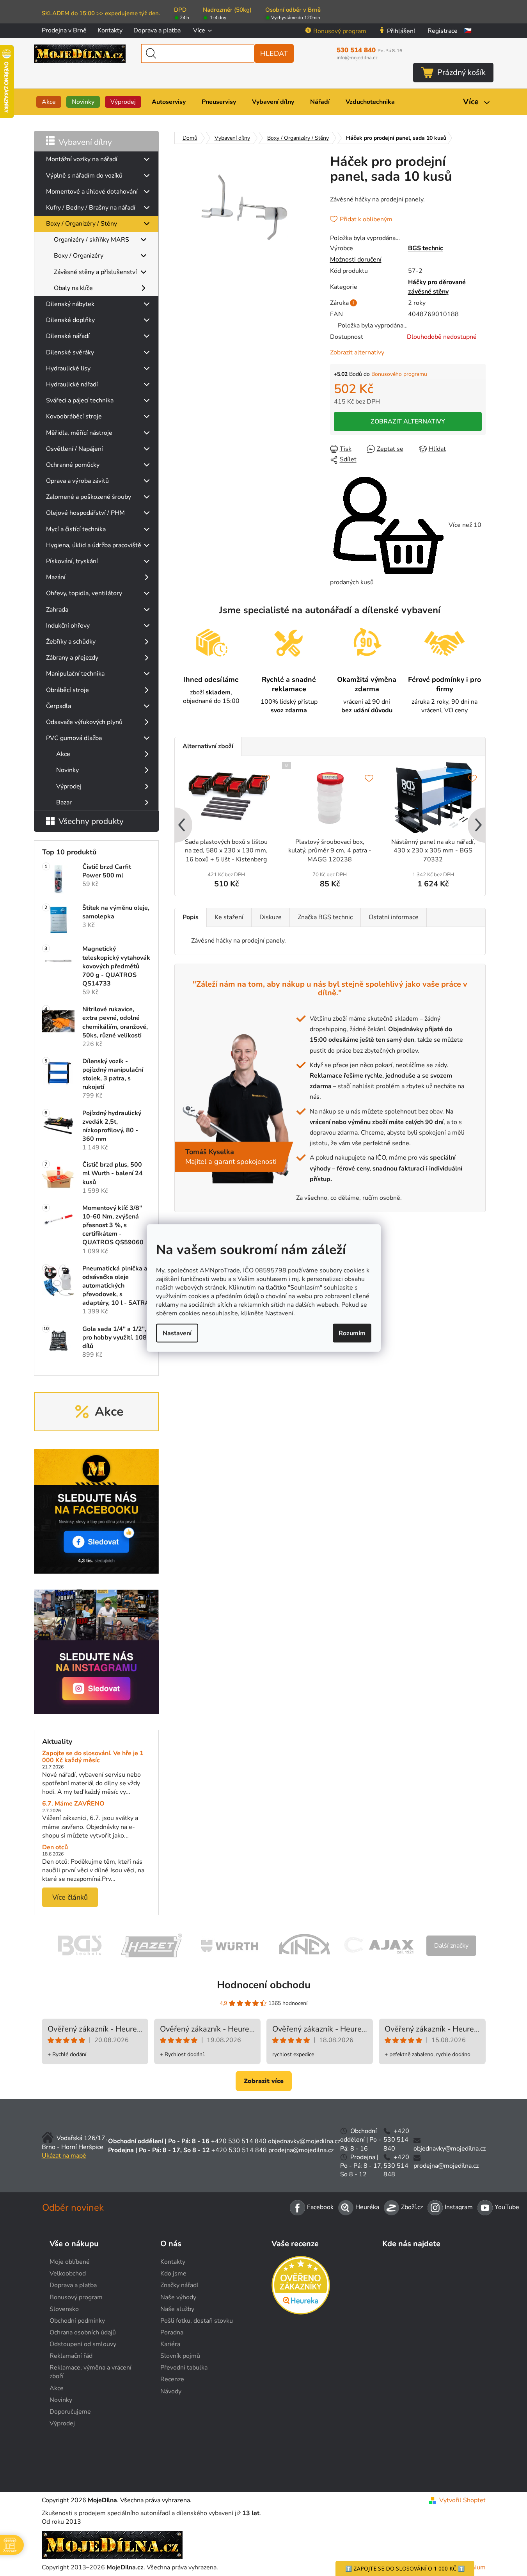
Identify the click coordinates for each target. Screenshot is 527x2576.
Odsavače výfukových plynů (84, 722)
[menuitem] (49, 102)
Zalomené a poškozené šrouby (89, 497)
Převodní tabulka (184, 2368)
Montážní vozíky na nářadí (82, 159)
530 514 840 (369, 50)
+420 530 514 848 (239, 2150)
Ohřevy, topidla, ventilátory (84, 593)
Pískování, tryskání (72, 561)
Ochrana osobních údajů (83, 2332)
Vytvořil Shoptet (462, 2500)
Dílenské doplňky (70, 320)
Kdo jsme (173, 2274)
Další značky (451, 1946)
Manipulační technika (75, 674)
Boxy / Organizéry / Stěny (82, 224)
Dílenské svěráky (70, 352)
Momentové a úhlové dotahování (92, 192)
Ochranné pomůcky (73, 465)
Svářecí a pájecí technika (80, 400)
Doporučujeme (70, 2412)
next (479, 826)
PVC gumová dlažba (74, 738)
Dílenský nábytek (70, 304)
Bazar (64, 802)
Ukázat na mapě (64, 2156)
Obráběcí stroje (67, 690)
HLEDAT (274, 53)
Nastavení (177, 1333)
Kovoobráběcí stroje (74, 416)
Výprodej (69, 786)
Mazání (56, 577)
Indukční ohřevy (68, 626)
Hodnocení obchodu (264, 1985)
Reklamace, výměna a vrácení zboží (90, 2372)
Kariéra (170, 2344)
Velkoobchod (68, 2274)
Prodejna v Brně (64, 30)
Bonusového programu (399, 374)
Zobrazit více (264, 2081)
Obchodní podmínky (77, 2321)
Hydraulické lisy (68, 368)
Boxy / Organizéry (79, 256)
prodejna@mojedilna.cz (301, 2150)
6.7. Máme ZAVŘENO (73, 1804)
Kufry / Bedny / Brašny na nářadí (91, 208)
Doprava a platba (157, 30)
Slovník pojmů (180, 2356)
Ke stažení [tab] (229, 917)
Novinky (67, 770)
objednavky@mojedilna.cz (304, 2141)
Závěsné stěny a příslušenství (95, 272)
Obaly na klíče (73, 288)
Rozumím (352, 1333)
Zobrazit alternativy (357, 352)
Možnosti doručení (356, 260)
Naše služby (177, 2309)
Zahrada (57, 610)
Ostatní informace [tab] (394, 917)
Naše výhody (178, 2297)
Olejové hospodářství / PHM (85, 513)
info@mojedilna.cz (357, 58)
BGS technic (426, 248)
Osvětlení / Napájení (75, 449)
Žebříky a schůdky (71, 642)
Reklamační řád (71, 2356)
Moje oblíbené (70, 2262)
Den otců (55, 1848)
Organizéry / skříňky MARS (91, 240)
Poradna (172, 2332)
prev (181, 826)
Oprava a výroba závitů (77, 481)
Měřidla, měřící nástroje (79, 433)
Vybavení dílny (85, 142)
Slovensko (64, 2309)
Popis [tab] (191, 917)
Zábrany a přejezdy (72, 658)
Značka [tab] (325, 917)
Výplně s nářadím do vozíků (84, 176)
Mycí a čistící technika (76, 529)
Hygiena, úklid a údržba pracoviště (94, 545)
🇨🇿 (468, 31)
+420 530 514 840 (239, 2141)
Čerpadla (59, 706)
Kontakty (110, 30)
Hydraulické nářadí (72, 384)
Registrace (443, 31)
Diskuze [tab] (271, 917)
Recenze (172, 2379)
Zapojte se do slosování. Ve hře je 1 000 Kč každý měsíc (93, 1757)
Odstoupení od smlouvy (83, 2344)
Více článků (70, 1897)
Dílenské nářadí (68, 336)
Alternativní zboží (208, 746)
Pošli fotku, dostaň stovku (197, 2321)
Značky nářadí (179, 2285)
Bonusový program (340, 31)
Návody (171, 2391)
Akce (63, 754)
